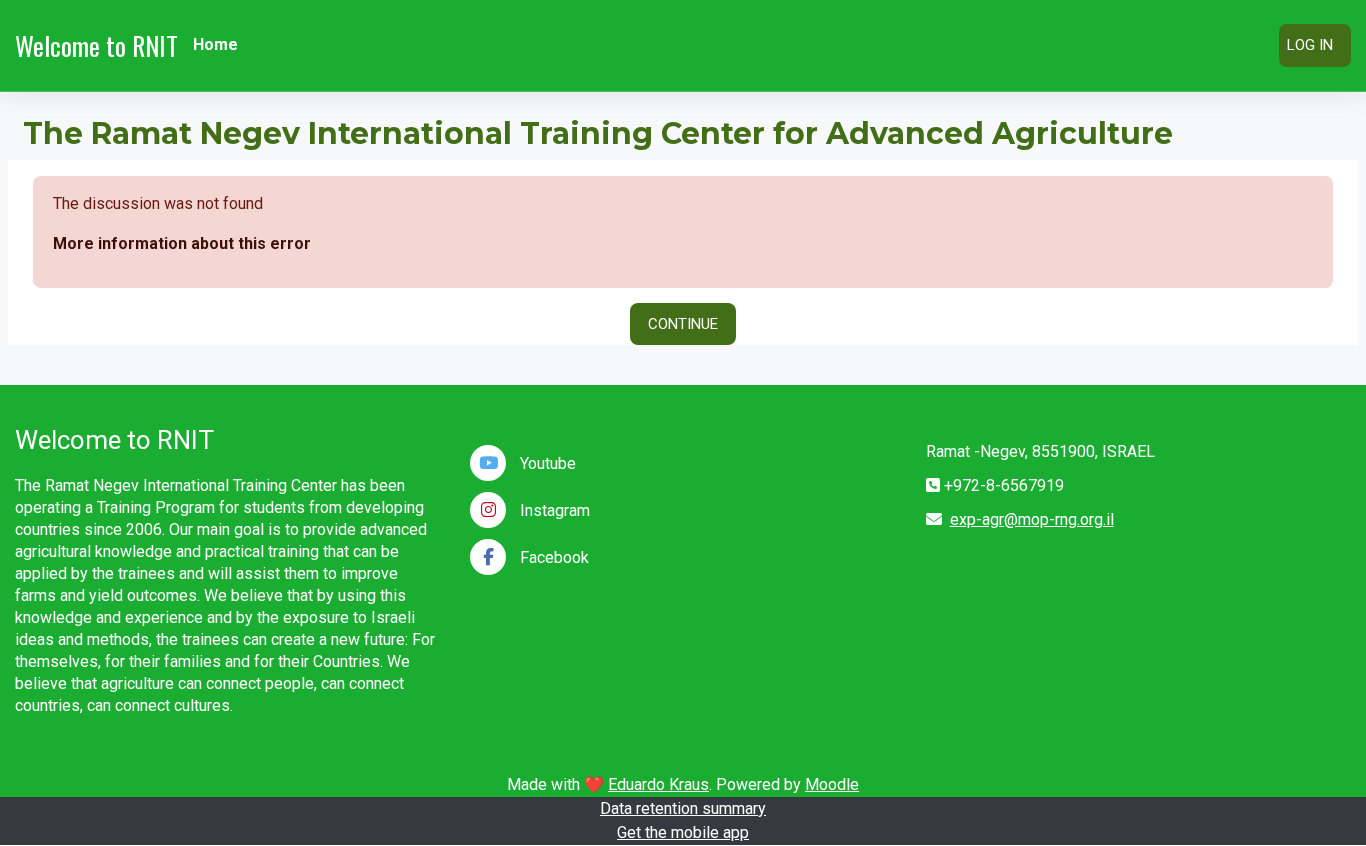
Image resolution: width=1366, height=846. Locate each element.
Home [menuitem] (215, 44)
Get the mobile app (683, 832)
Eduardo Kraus (658, 784)
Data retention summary (683, 808)
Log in (1310, 45)
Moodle (832, 784)
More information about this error (182, 243)
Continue (683, 324)
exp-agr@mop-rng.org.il (1032, 519)
